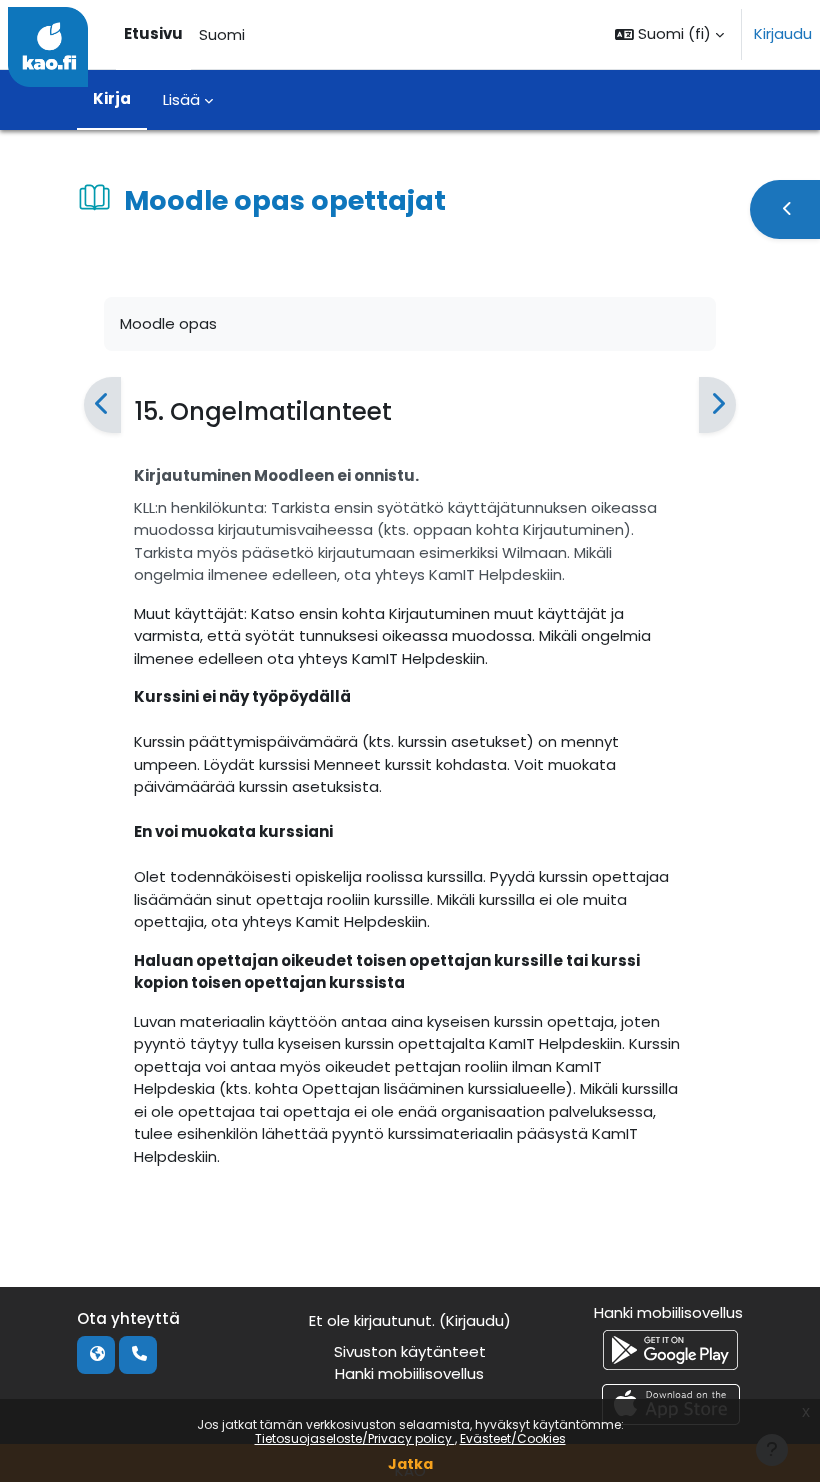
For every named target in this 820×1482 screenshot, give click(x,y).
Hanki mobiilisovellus (409, 1373)
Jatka (410, 1464)
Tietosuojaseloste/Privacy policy (355, 1438)
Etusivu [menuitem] (153, 33)
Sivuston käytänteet (410, 1351)
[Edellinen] (102, 405)
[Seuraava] (717, 405)
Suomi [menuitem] (222, 34)
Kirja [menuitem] (112, 98)
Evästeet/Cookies (513, 1438)
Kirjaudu (783, 33)
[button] (669, 34)
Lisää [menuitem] (181, 99)
